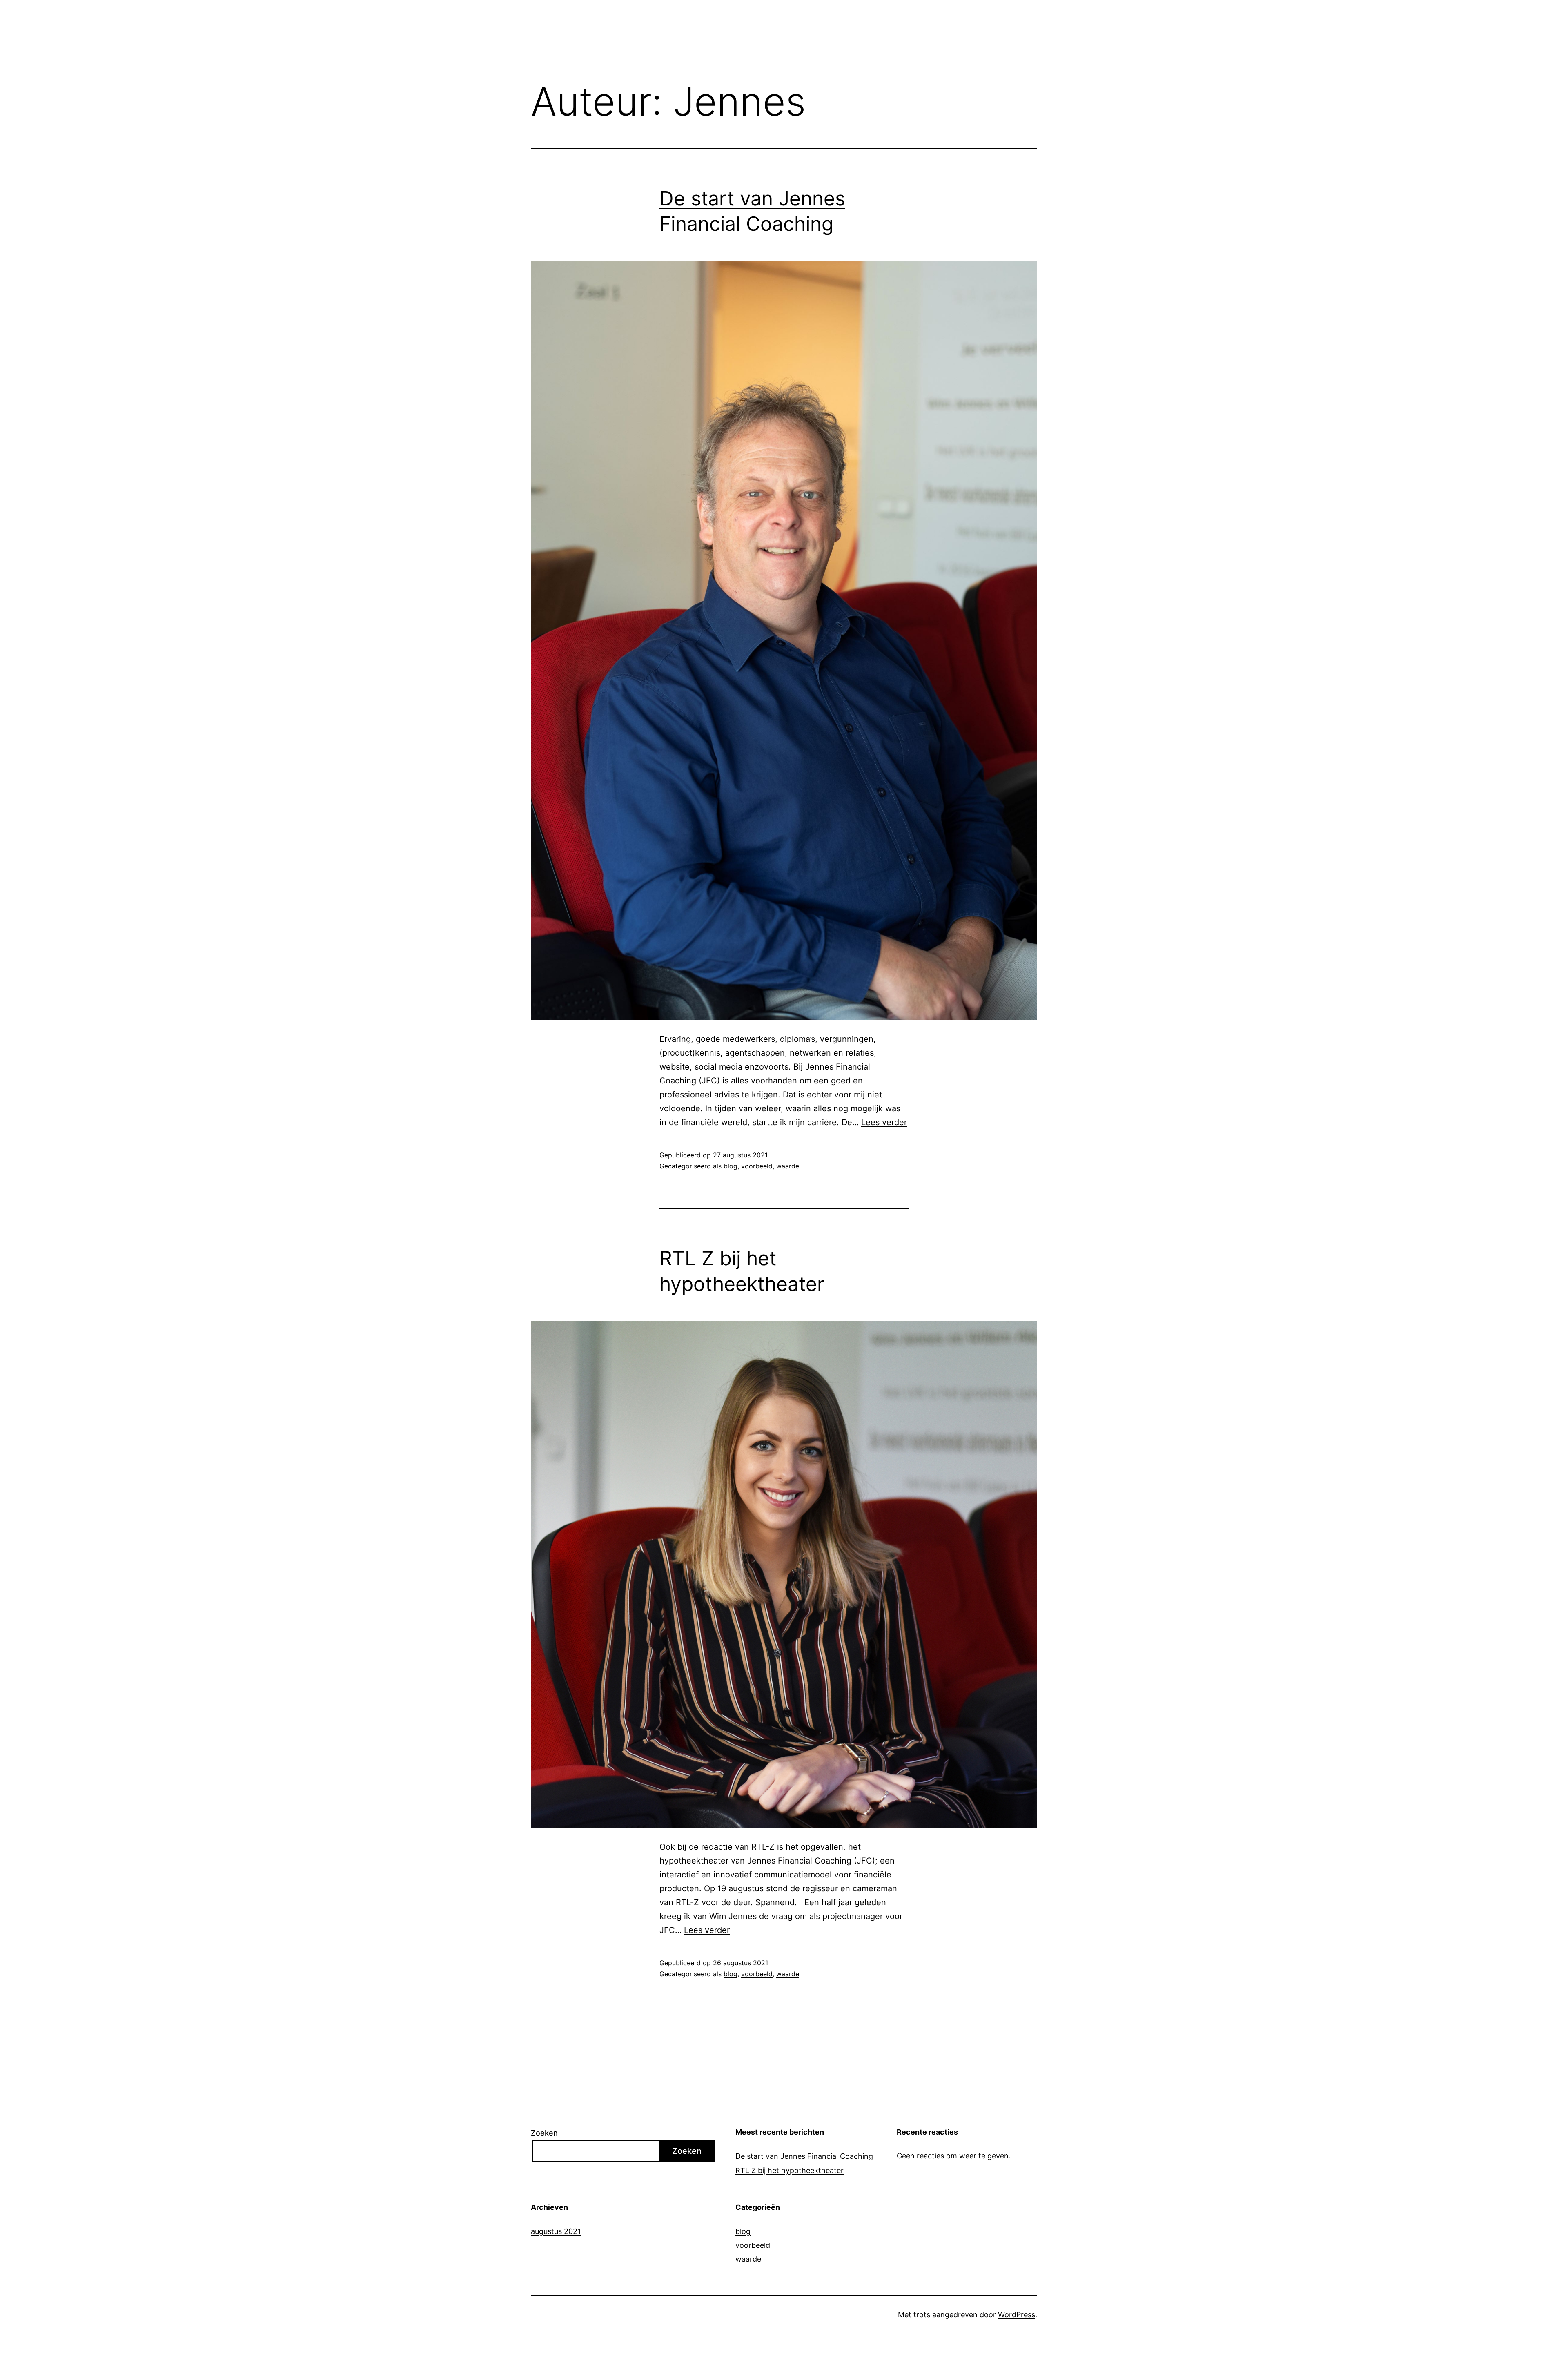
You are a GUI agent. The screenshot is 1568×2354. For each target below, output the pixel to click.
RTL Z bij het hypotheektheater (790, 2170)
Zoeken (544, 2133)
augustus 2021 (556, 2231)
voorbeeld (757, 1166)
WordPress (1017, 2315)
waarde (788, 1166)
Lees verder (884, 1122)
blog (731, 1166)
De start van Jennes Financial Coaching (804, 2156)
